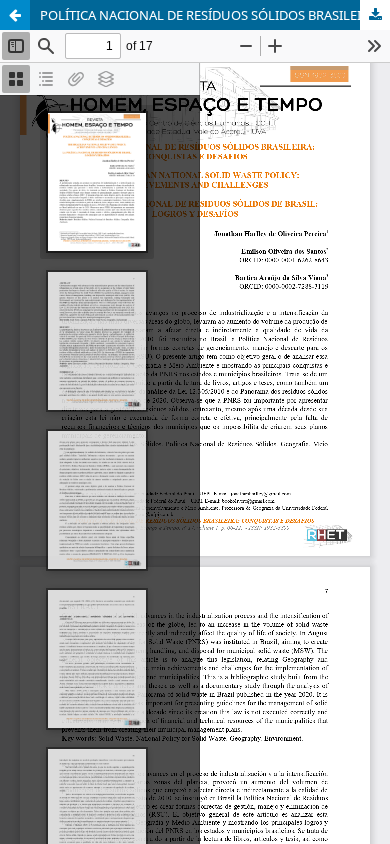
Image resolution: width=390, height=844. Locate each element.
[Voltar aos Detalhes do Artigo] (15, 15)
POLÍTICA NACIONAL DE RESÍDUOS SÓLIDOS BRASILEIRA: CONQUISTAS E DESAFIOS (215, 15)
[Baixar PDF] (375, 15)
